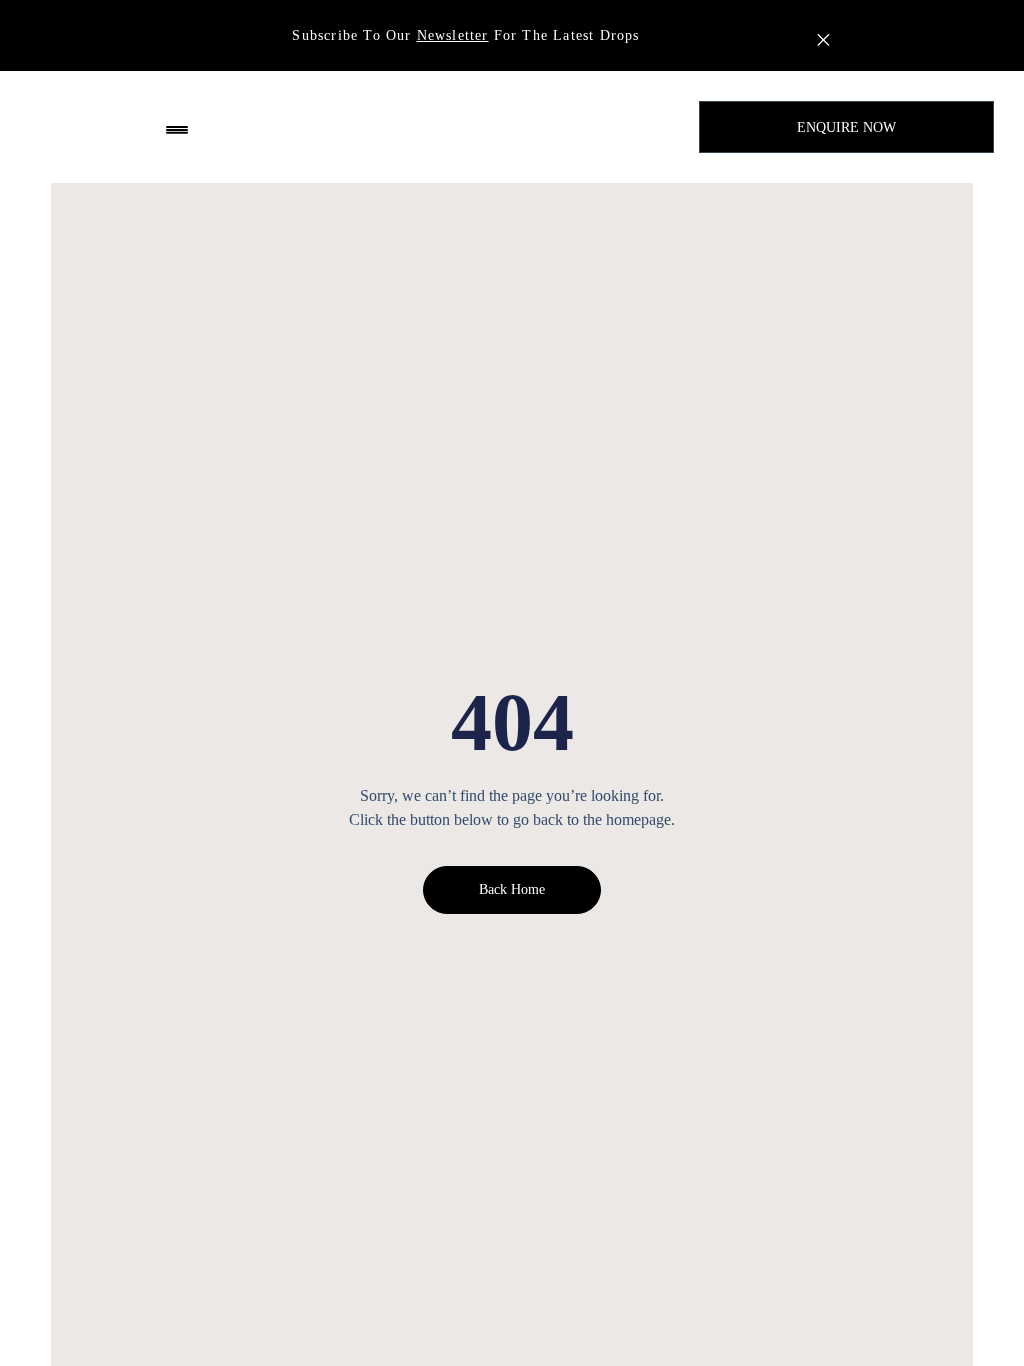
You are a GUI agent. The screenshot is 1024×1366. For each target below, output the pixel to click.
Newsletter (453, 35)
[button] (177, 127)
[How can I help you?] (831, 1275)
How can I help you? (926, 1273)
